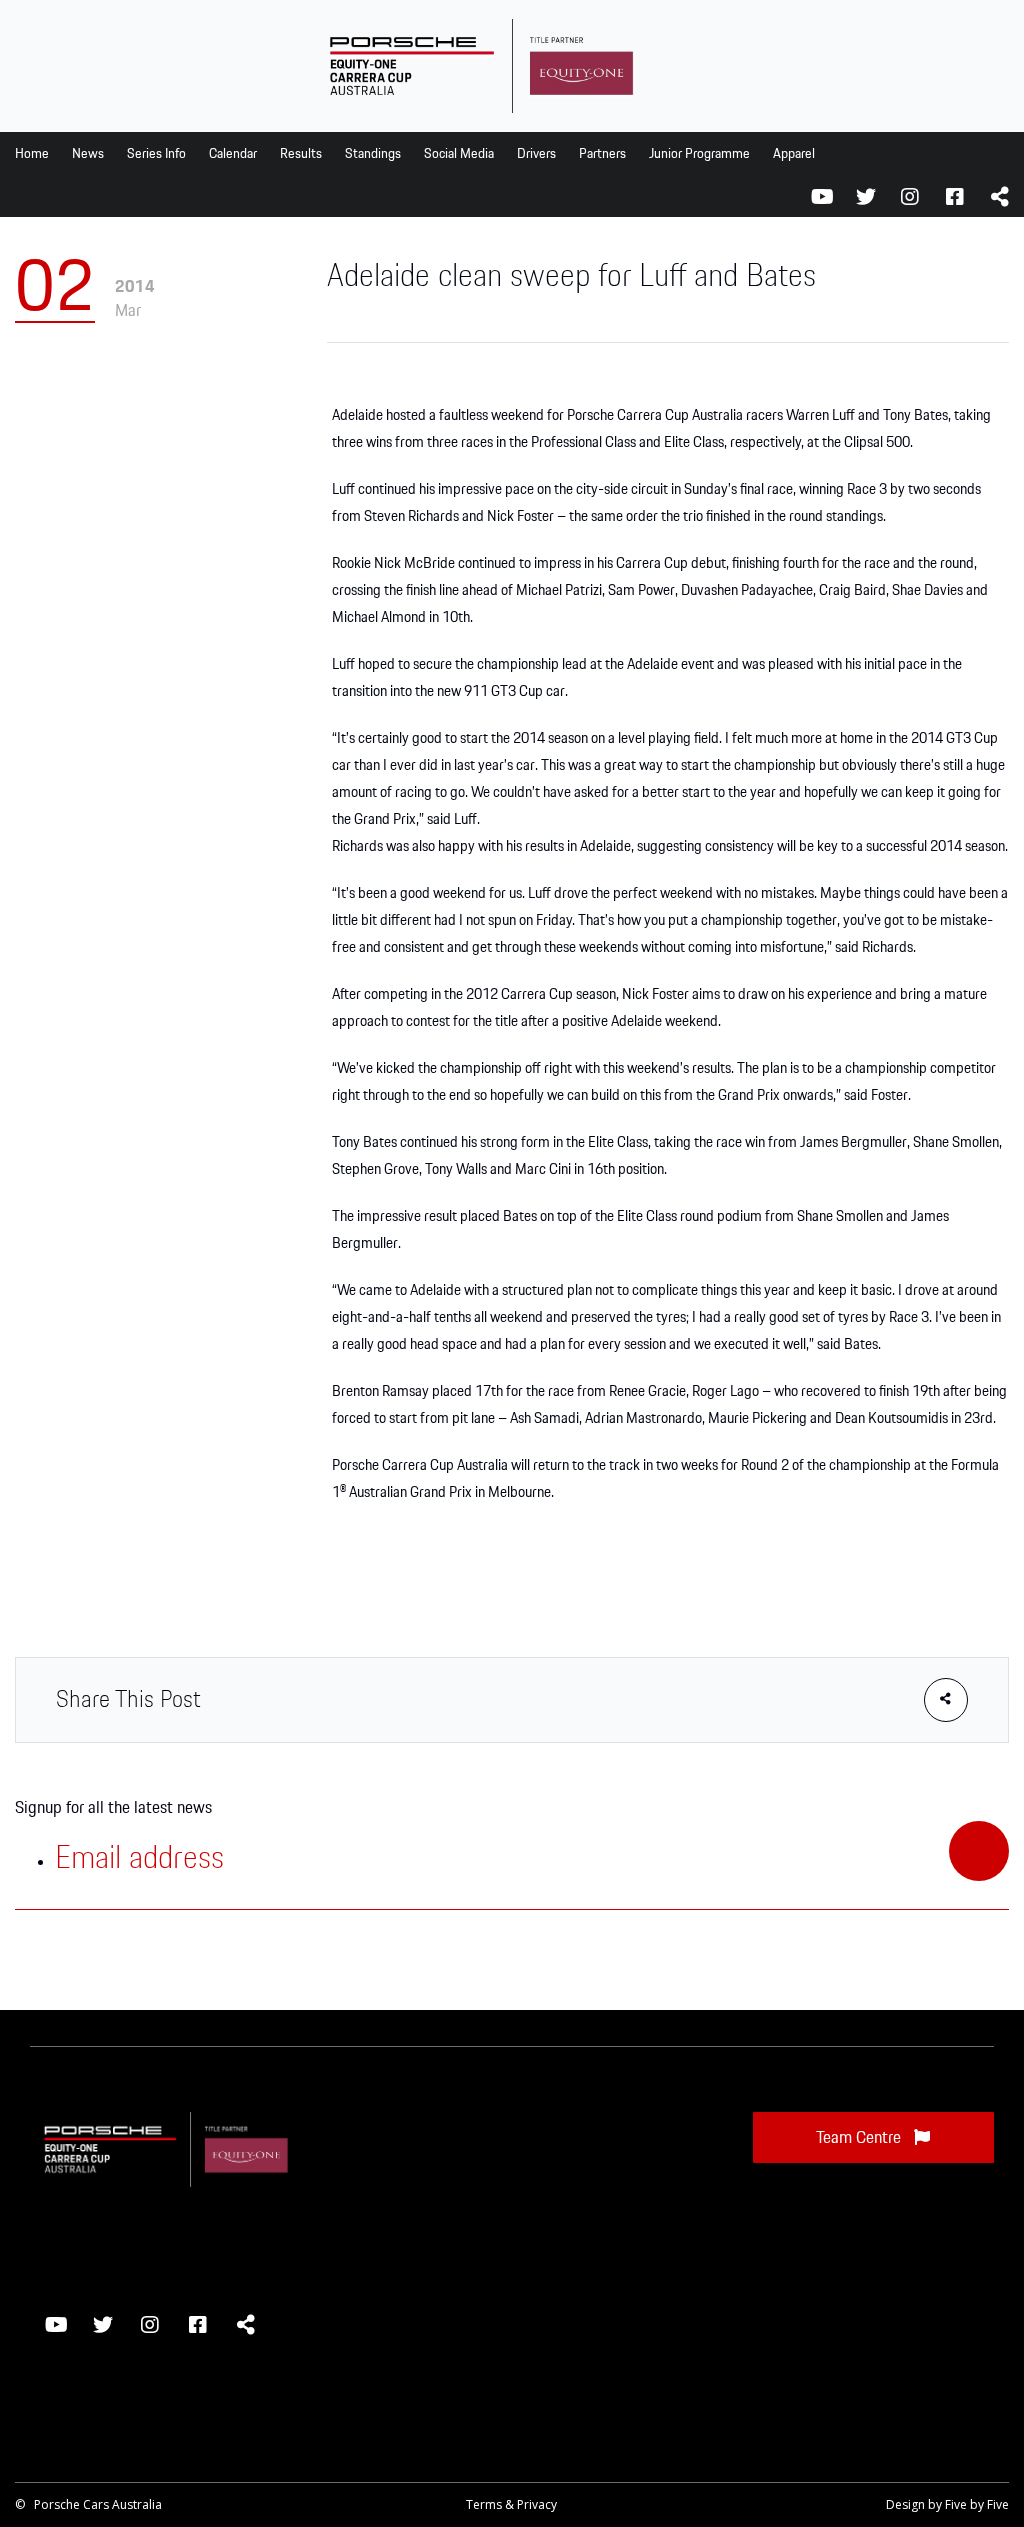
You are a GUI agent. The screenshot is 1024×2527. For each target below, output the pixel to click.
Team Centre (860, 2138)
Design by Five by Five (947, 2504)
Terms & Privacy (511, 2504)
